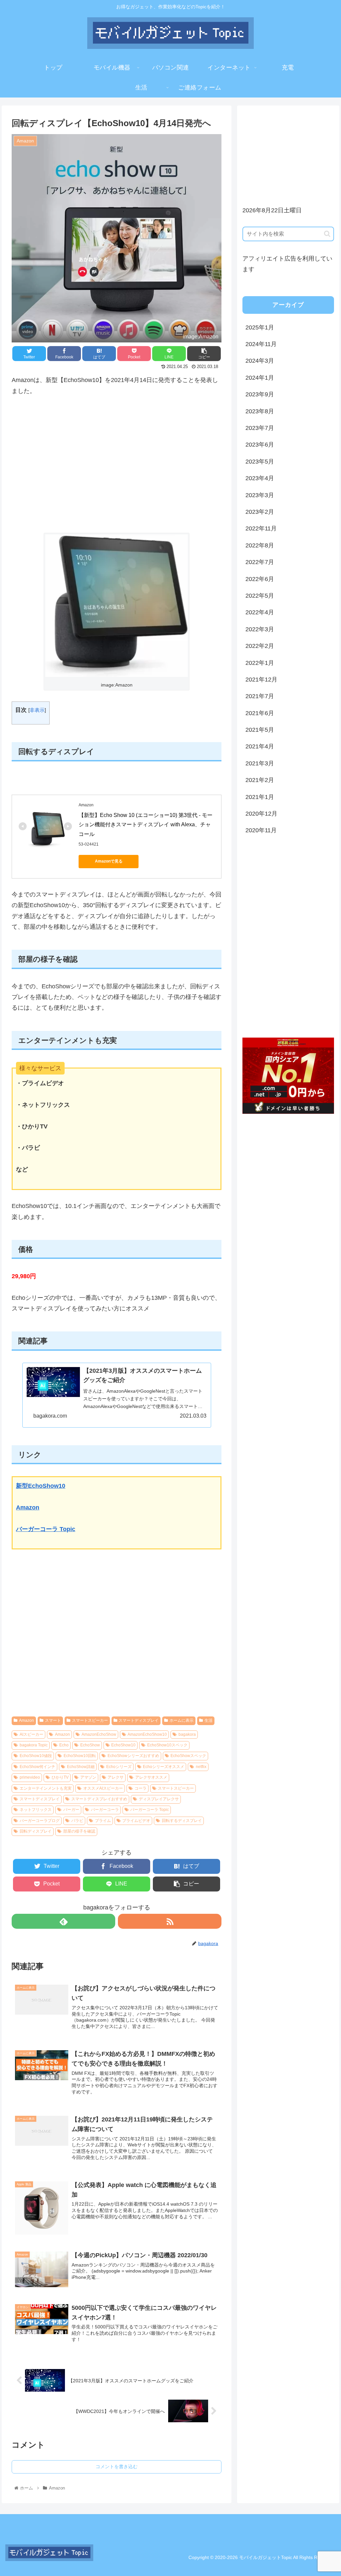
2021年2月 (260, 780)
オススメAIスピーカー (103, 1788)
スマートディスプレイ (139, 1720)
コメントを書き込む (117, 2467)
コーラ (141, 1788)
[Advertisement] (117, 465)
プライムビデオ (136, 1821)
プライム (103, 1821)
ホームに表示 (181, 1720)
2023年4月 (260, 478)
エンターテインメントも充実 (46, 1788)
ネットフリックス (36, 1810)
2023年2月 (260, 512)
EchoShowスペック (188, 1756)
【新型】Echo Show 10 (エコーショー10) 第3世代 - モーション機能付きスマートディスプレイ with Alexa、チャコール (146, 825)
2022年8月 (260, 545)
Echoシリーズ (119, 1767)
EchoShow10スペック (167, 1745)
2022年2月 (260, 646)
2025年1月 (260, 327)
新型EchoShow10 (41, 1486)
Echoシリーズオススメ (164, 1767)
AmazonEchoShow (99, 1734)
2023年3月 (260, 495)
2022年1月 (260, 663)
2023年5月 (260, 462)
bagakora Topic (34, 1745)
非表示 (37, 710)
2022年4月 (260, 612)
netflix (201, 1767)
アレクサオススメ (151, 1777)
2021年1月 (260, 797)
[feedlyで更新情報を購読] (63, 1921)
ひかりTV (60, 1777)
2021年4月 (260, 746)
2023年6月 (260, 445)
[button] (327, 234)
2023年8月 (260, 411)
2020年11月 (261, 830)
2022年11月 (261, 528)
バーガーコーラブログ (40, 1821)
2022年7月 (260, 562)
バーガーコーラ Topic (46, 1529)
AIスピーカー (31, 1734)
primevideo (30, 1777)
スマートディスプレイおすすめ (99, 1799)
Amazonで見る (109, 861)
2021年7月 (260, 696)
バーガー (71, 1810)
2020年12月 (261, 814)
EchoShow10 (123, 1745)
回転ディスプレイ (36, 1831)
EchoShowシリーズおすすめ (133, 1756)
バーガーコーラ (105, 1810)
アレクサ (116, 1777)
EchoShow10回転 (80, 1756)
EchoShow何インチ (37, 1767)
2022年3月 (260, 629)
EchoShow (90, 1745)
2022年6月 (260, 579)
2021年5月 (260, 730)
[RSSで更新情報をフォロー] (170, 1921)
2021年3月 (260, 763)
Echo (64, 1745)
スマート (53, 1720)
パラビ (77, 1821)
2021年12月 (261, 680)
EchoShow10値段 (36, 1756)
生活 (208, 1720)
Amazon (28, 1507)
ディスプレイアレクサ (159, 1799)
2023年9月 (260, 394)
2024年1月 (260, 378)
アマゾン (88, 1777)
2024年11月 (261, 344)
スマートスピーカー (90, 1720)
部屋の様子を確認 (79, 1831)
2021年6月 (260, 713)
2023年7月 (260, 428)
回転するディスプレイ (182, 1821)
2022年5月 (260, 596)
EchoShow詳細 (81, 1767)
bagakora (187, 1734)
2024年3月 (260, 361)
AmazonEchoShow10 (147, 1734)
